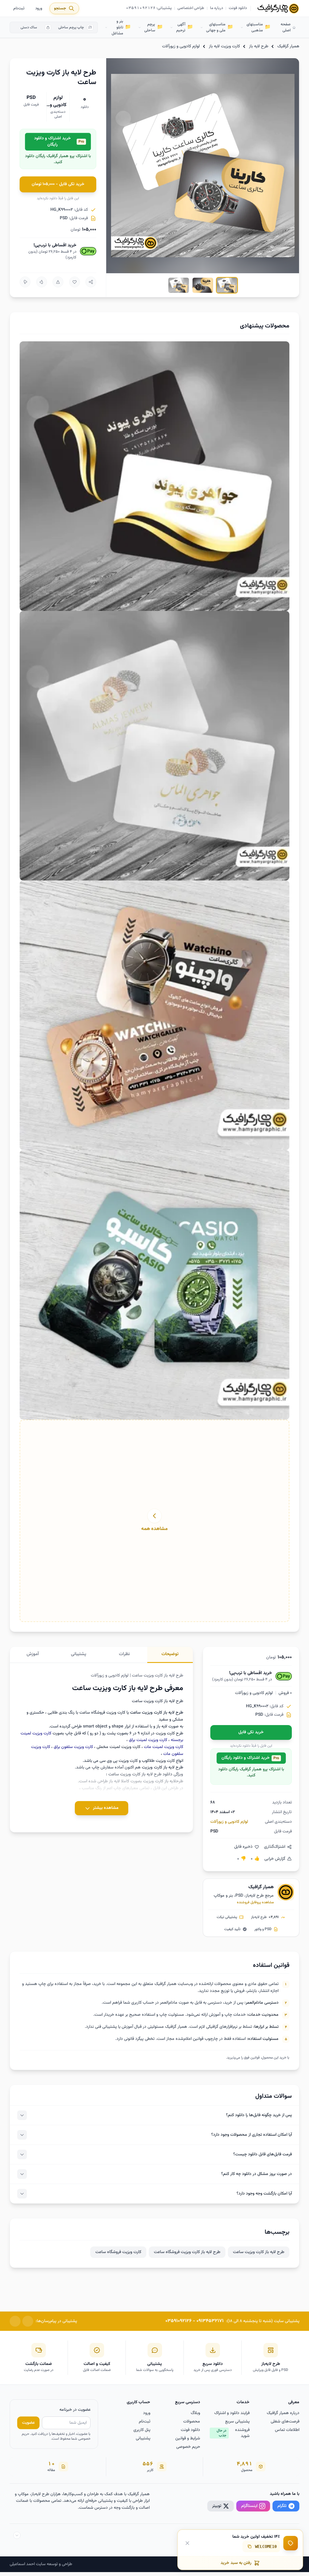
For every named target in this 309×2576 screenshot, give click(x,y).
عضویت (28, 2423)
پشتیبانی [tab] (79, 1654)
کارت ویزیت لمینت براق (148, 1740)
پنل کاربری (142, 2430)
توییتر (217, 2506)
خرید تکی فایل (251, 1732)
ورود (39, 8)
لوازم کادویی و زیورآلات (181, 46)
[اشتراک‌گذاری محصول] (91, 282)
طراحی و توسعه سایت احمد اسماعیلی (41, 2564)
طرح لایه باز (259, 46)
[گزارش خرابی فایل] (58, 282)
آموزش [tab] (33, 1654)
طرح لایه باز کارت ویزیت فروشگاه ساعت (187, 2252)
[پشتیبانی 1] (28, 2321)
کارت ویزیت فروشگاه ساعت (118, 2252)
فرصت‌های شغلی (285, 2422)
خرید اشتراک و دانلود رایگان (59, 142)
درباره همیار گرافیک (283, 2413)
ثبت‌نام (19, 8)
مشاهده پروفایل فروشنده (255, 1902)
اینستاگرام (249, 2506)
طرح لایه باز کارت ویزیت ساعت (259, 2252)
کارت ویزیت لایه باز (224, 46)
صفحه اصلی (286, 27)
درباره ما (217, 8)
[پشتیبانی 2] (15, 2321)
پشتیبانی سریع (237, 2422)
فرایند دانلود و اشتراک (232, 2413)
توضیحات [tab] (170, 1654)
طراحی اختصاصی (191, 8)
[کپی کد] (250, 2546)
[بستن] (187, 2543)
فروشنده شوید (233, 2433)
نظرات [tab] (124, 1654)
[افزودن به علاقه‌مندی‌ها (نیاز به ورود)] (75, 282)
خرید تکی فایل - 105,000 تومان (58, 184)
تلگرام (282, 2506)
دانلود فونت (238, 8)
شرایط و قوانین (188, 2439)
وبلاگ (195, 2413)
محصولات (192, 2422)
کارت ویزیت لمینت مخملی (118, 1747)
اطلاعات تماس (287, 2430)
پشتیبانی (143, 2439)
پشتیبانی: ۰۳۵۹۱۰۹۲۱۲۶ (149, 8)
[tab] (227, 285)
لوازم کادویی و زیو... (58, 105)
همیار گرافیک (288, 46)
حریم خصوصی (188, 2447)
